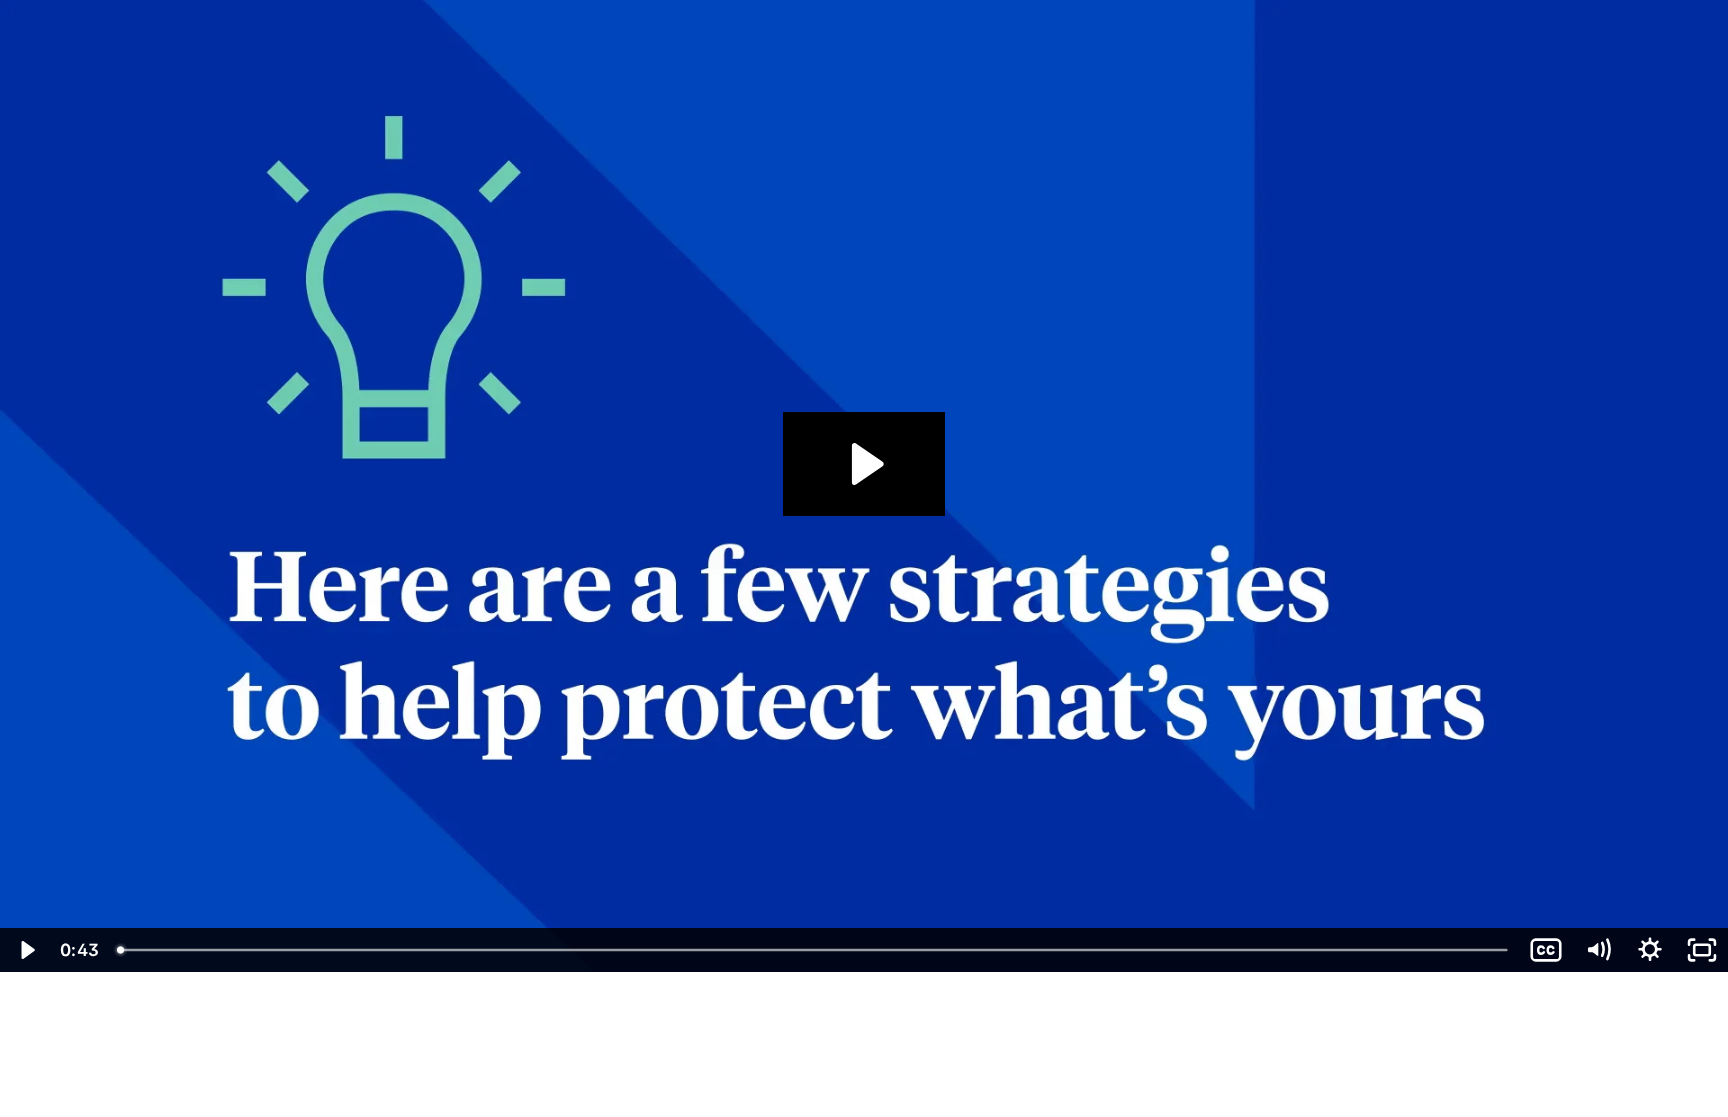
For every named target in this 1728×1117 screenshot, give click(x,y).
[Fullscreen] (1702, 950)
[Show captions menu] (1546, 950)
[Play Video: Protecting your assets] (864, 464)
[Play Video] (26, 950)
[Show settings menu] (1650, 950)
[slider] (814, 950)
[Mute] (1598, 950)
